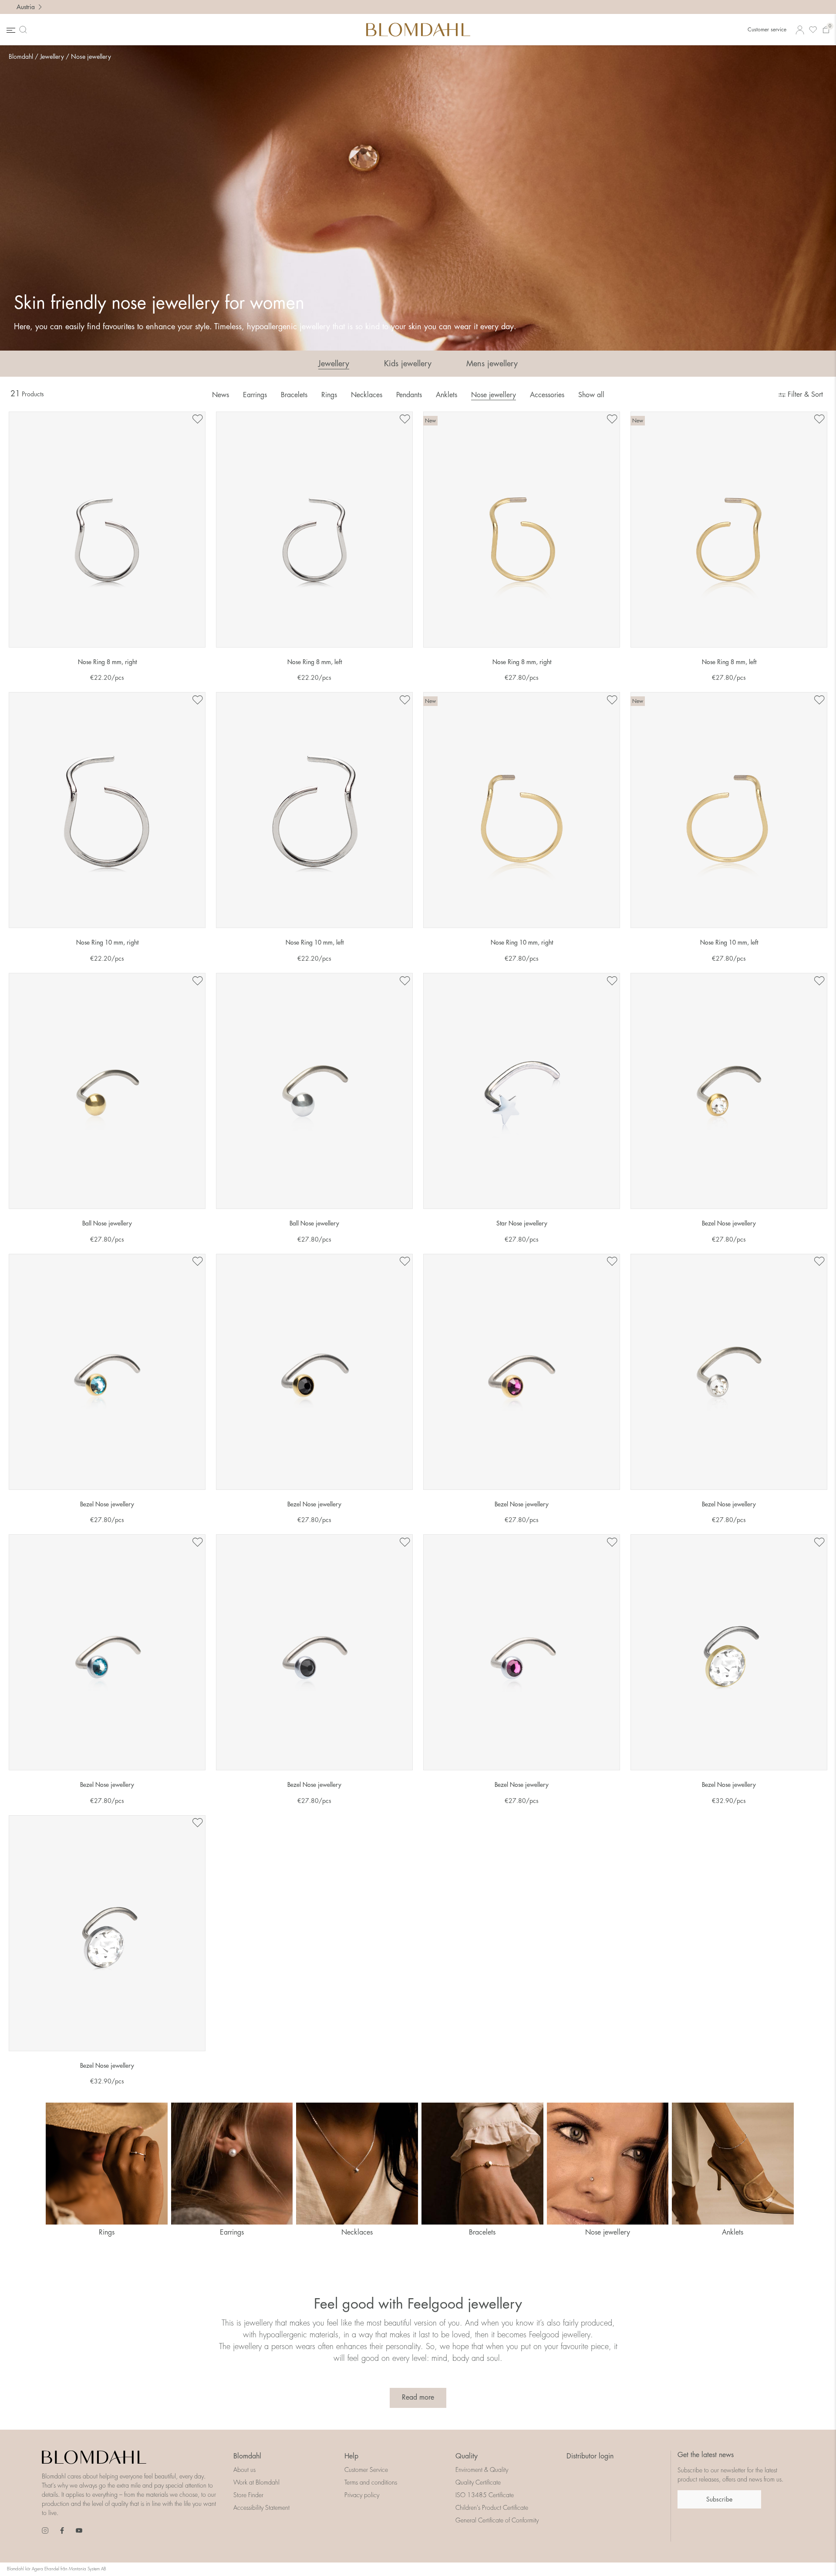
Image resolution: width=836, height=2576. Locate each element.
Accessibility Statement (261, 2508)
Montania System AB (88, 2569)
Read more (418, 2397)
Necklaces (367, 395)
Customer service (767, 30)
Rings (329, 395)
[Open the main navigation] (10, 30)
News (221, 395)
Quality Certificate (478, 2482)
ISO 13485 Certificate (485, 2495)
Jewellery (52, 57)
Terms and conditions (371, 2482)
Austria (26, 7)
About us (244, 2470)
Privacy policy (362, 2495)
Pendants (409, 395)
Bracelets (294, 395)
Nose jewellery (91, 57)
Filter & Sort (804, 395)
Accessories (547, 395)
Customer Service (366, 2470)
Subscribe (719, 2499)
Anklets (447, 395)
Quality (467, 2456)
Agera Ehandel (46, 2569)
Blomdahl (21, 57)
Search (25, 30)
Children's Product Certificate (492, 2508)
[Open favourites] (813, 30)
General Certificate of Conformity (497, 2520)
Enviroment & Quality (482, 2470)
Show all (591, 395)
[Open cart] (826, 30)
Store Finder (248, 2495)
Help (351, 2456)
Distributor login (590, 2456)
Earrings (255, 395)
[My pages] (800, 30)
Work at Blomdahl (256, 2482)
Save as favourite (197, 419)
